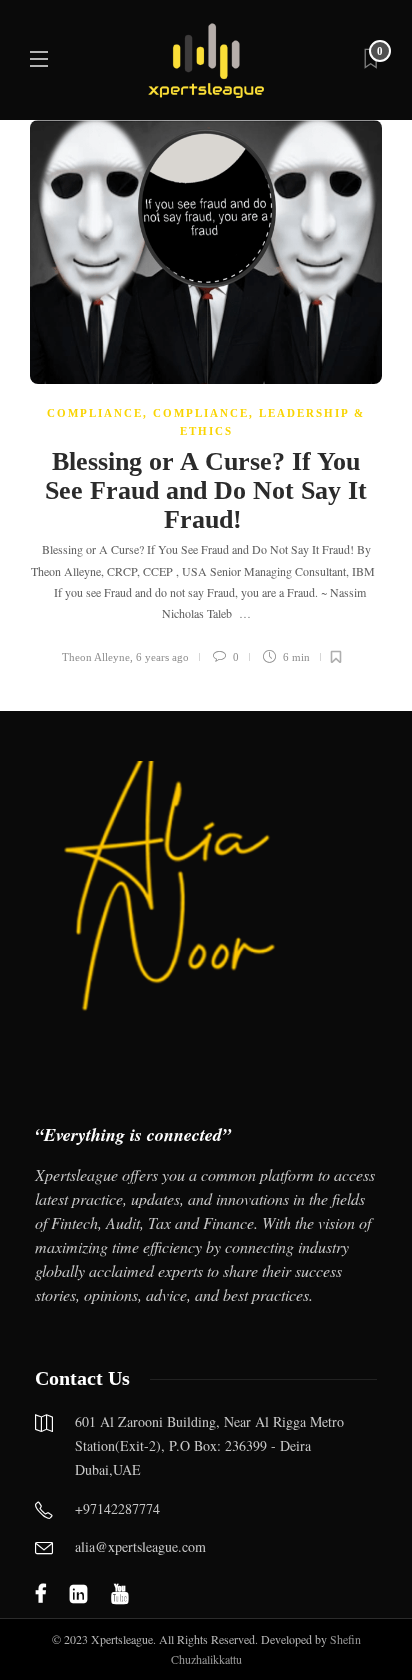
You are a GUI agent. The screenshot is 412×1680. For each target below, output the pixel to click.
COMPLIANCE (95, 413)
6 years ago (162, 657)
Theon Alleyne (96, 657)
